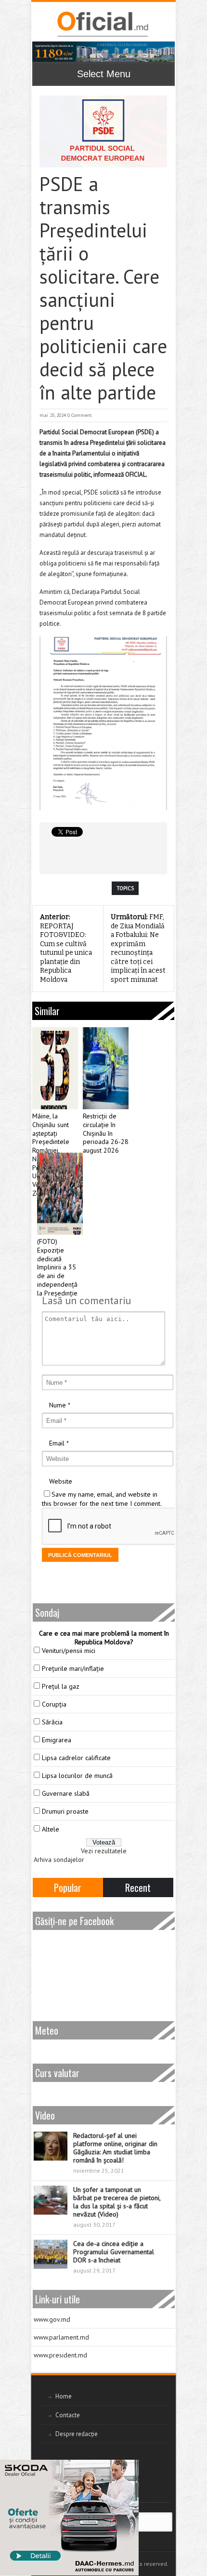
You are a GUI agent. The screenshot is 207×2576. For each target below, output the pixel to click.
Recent (138, 1887)
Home (64, 2396)
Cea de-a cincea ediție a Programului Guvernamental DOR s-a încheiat (114, 2252)
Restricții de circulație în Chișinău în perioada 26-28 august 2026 (106, 1133)
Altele (51, 1829)
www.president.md (60, 2355)
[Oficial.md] (102, 24)
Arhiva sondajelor (59, 1860)
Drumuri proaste (65, 1811)
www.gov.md (52, 2319)
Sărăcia (52, 1722)
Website (61, 1481)
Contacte (68, 2415)
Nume (58, 1405)
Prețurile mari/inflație (73, 1668)
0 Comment (80, 415)
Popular (68, 1887)
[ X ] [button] (128, 2469)
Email (57, 1443)
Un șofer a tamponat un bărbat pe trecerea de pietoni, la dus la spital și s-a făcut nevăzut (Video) (117, 2202)
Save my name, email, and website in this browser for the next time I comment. (102, 1499)
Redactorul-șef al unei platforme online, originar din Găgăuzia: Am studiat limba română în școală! (115, 2148)
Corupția (54, 1704)
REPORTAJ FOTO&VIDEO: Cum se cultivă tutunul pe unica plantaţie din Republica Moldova (66, 948)
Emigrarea (57, 1740)
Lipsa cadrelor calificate (76, 1758)
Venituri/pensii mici (69, 1651)
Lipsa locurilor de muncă (77, 1776)
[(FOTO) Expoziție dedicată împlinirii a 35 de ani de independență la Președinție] (60, 1194)
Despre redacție (77, 2434)
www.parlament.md (61, 2337)
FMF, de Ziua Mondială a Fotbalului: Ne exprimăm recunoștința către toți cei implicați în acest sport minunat (138, 948)
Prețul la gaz (61, 1686)
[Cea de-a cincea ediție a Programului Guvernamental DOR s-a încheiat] (51, 2254)
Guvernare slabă (66, 1793)
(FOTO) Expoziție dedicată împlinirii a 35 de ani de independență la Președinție (57, 1267)
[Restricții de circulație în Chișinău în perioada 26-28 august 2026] (106, 1068)
